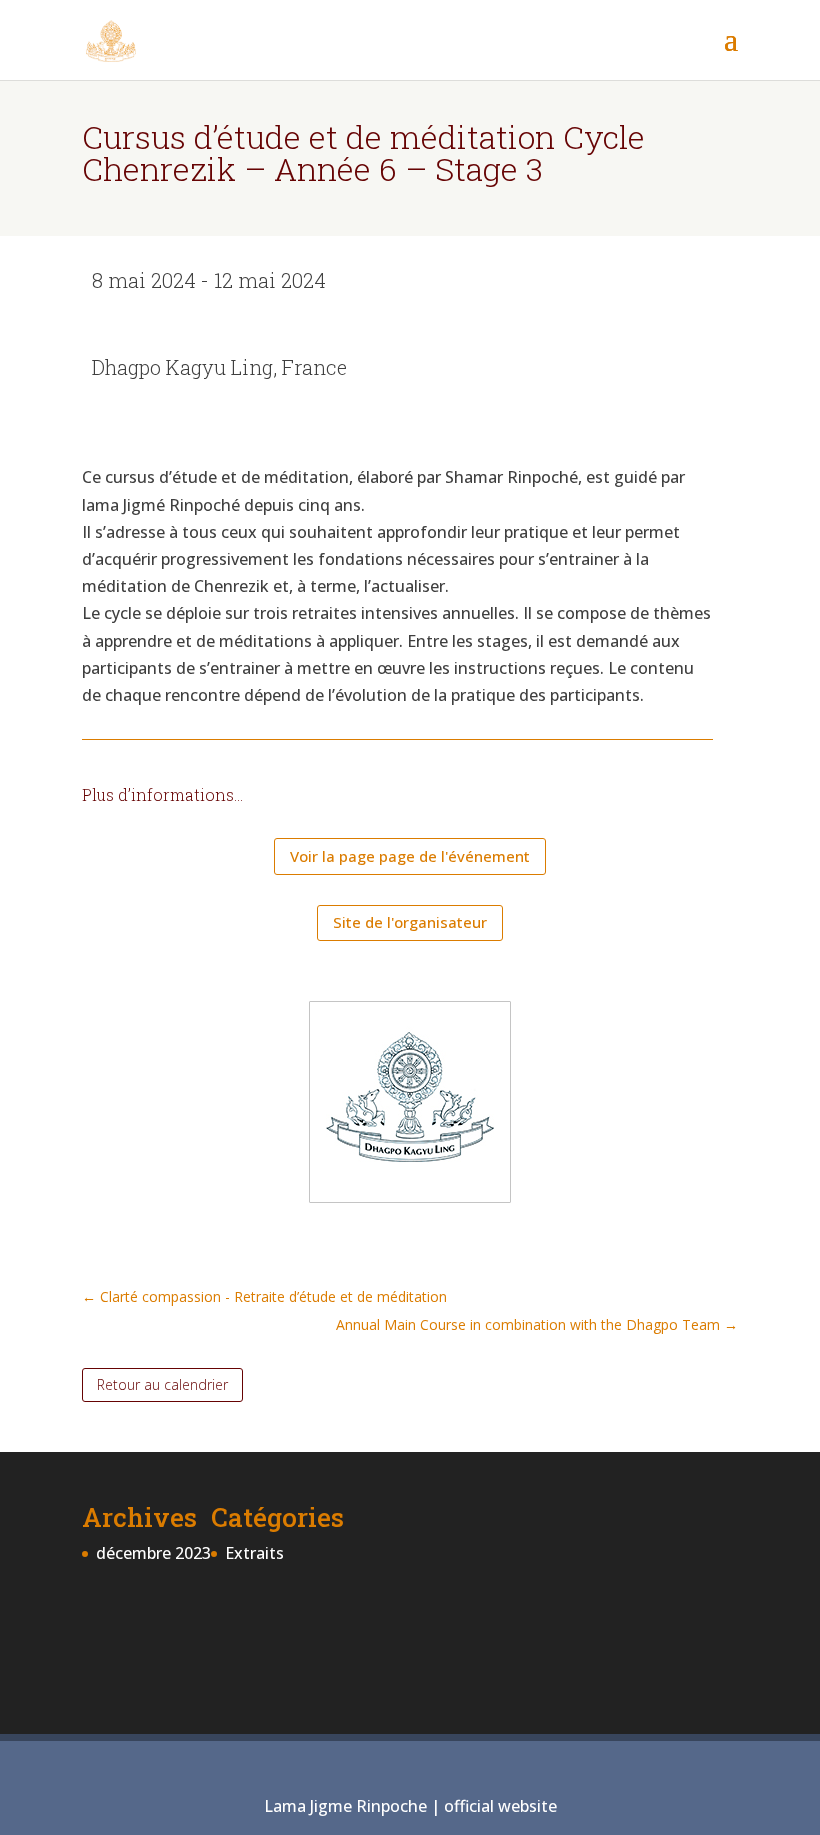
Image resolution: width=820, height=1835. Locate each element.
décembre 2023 (153, 1553)
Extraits (254, 1553)
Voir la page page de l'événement (410, 856)
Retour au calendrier (162, 1384)
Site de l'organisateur (410, 922)
